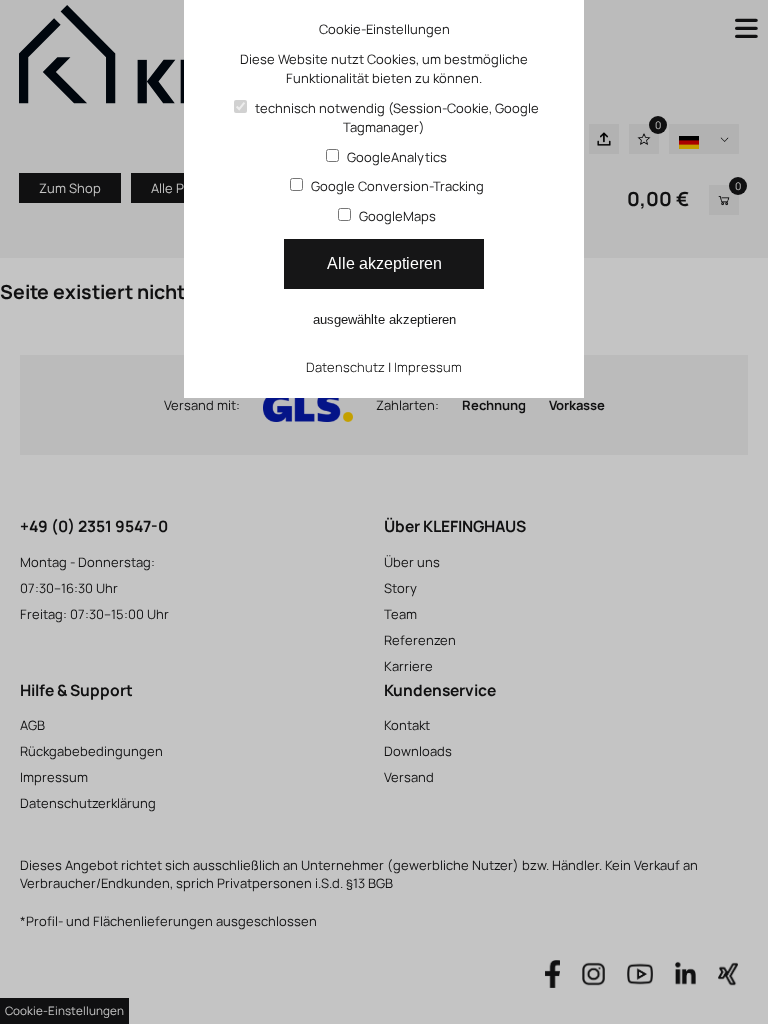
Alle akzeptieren (384, 263)
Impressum (428, 367)
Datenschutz (345, 367)
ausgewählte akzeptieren (384, 319)
